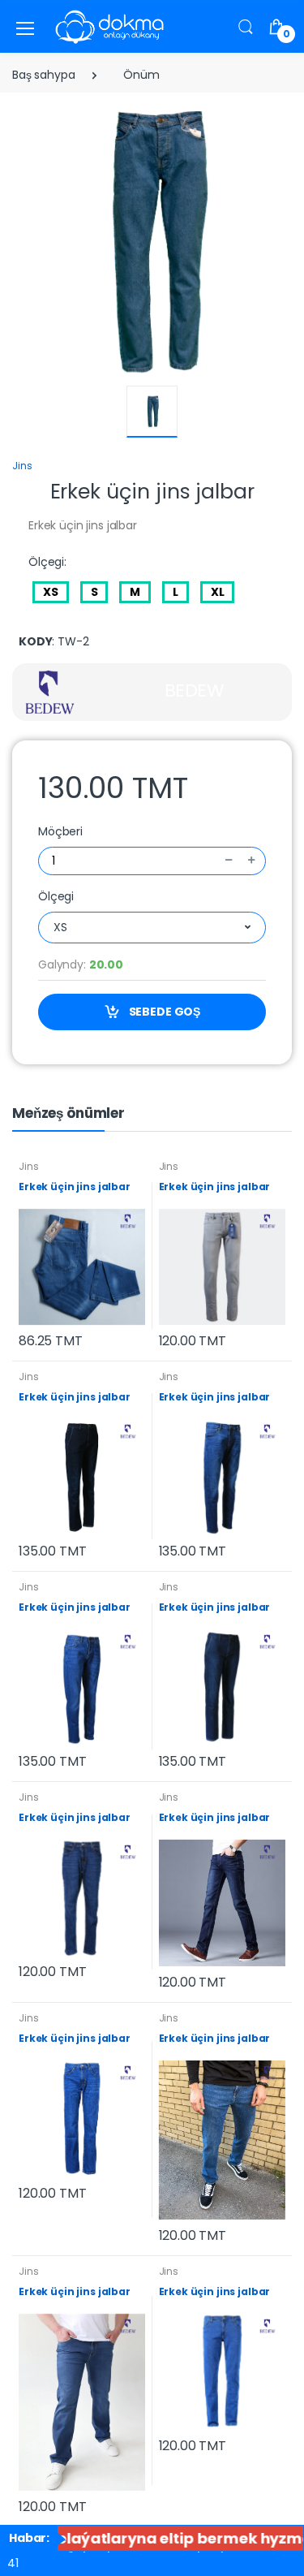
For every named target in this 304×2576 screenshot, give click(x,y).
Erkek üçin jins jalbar (75, 1187)
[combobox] (152, 928)
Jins (22, 466)
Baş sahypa (44, 75)
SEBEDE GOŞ (163, 1012)
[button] (246, 26)
